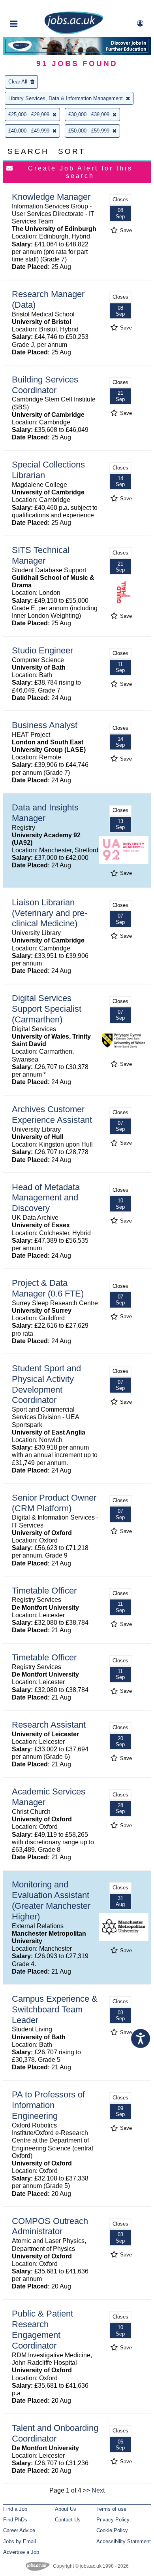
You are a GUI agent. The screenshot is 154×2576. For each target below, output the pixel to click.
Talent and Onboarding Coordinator (55, 2433)
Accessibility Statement (124, 2541)
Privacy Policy (113, 2520)
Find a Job (15, 2509)
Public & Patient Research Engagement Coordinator (42, 2330)
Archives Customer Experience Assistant (52, 1115)
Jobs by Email (20, 2541)
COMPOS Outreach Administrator (50, 2226)
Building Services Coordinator (45, 385)
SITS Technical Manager (41, 555)
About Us (66, 2509)
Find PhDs (15, 2520)
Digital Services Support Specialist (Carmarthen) (47, 1009)
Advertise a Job (21, 2552)
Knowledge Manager (51, 197)
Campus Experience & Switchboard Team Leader (55, 2009)
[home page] (74, 33)
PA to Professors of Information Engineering (48, 2105)
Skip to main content (32, 7)
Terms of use (111, 2509)
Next (98, 2490)
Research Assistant (49, 1725)
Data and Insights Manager (45, 813)
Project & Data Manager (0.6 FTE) (48, 1288)
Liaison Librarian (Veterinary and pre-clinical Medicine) (50, 913)
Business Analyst (45, 725)
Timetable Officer (44, 1591)
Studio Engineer (42, 650)
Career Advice (19, 2530)
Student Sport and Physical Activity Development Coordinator (46, 1384)
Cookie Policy (112, 2530)
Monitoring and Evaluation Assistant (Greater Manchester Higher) (51, 1900)
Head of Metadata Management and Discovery (46, 1198)
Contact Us (68, 2520)
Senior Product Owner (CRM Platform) (54, 1503)
